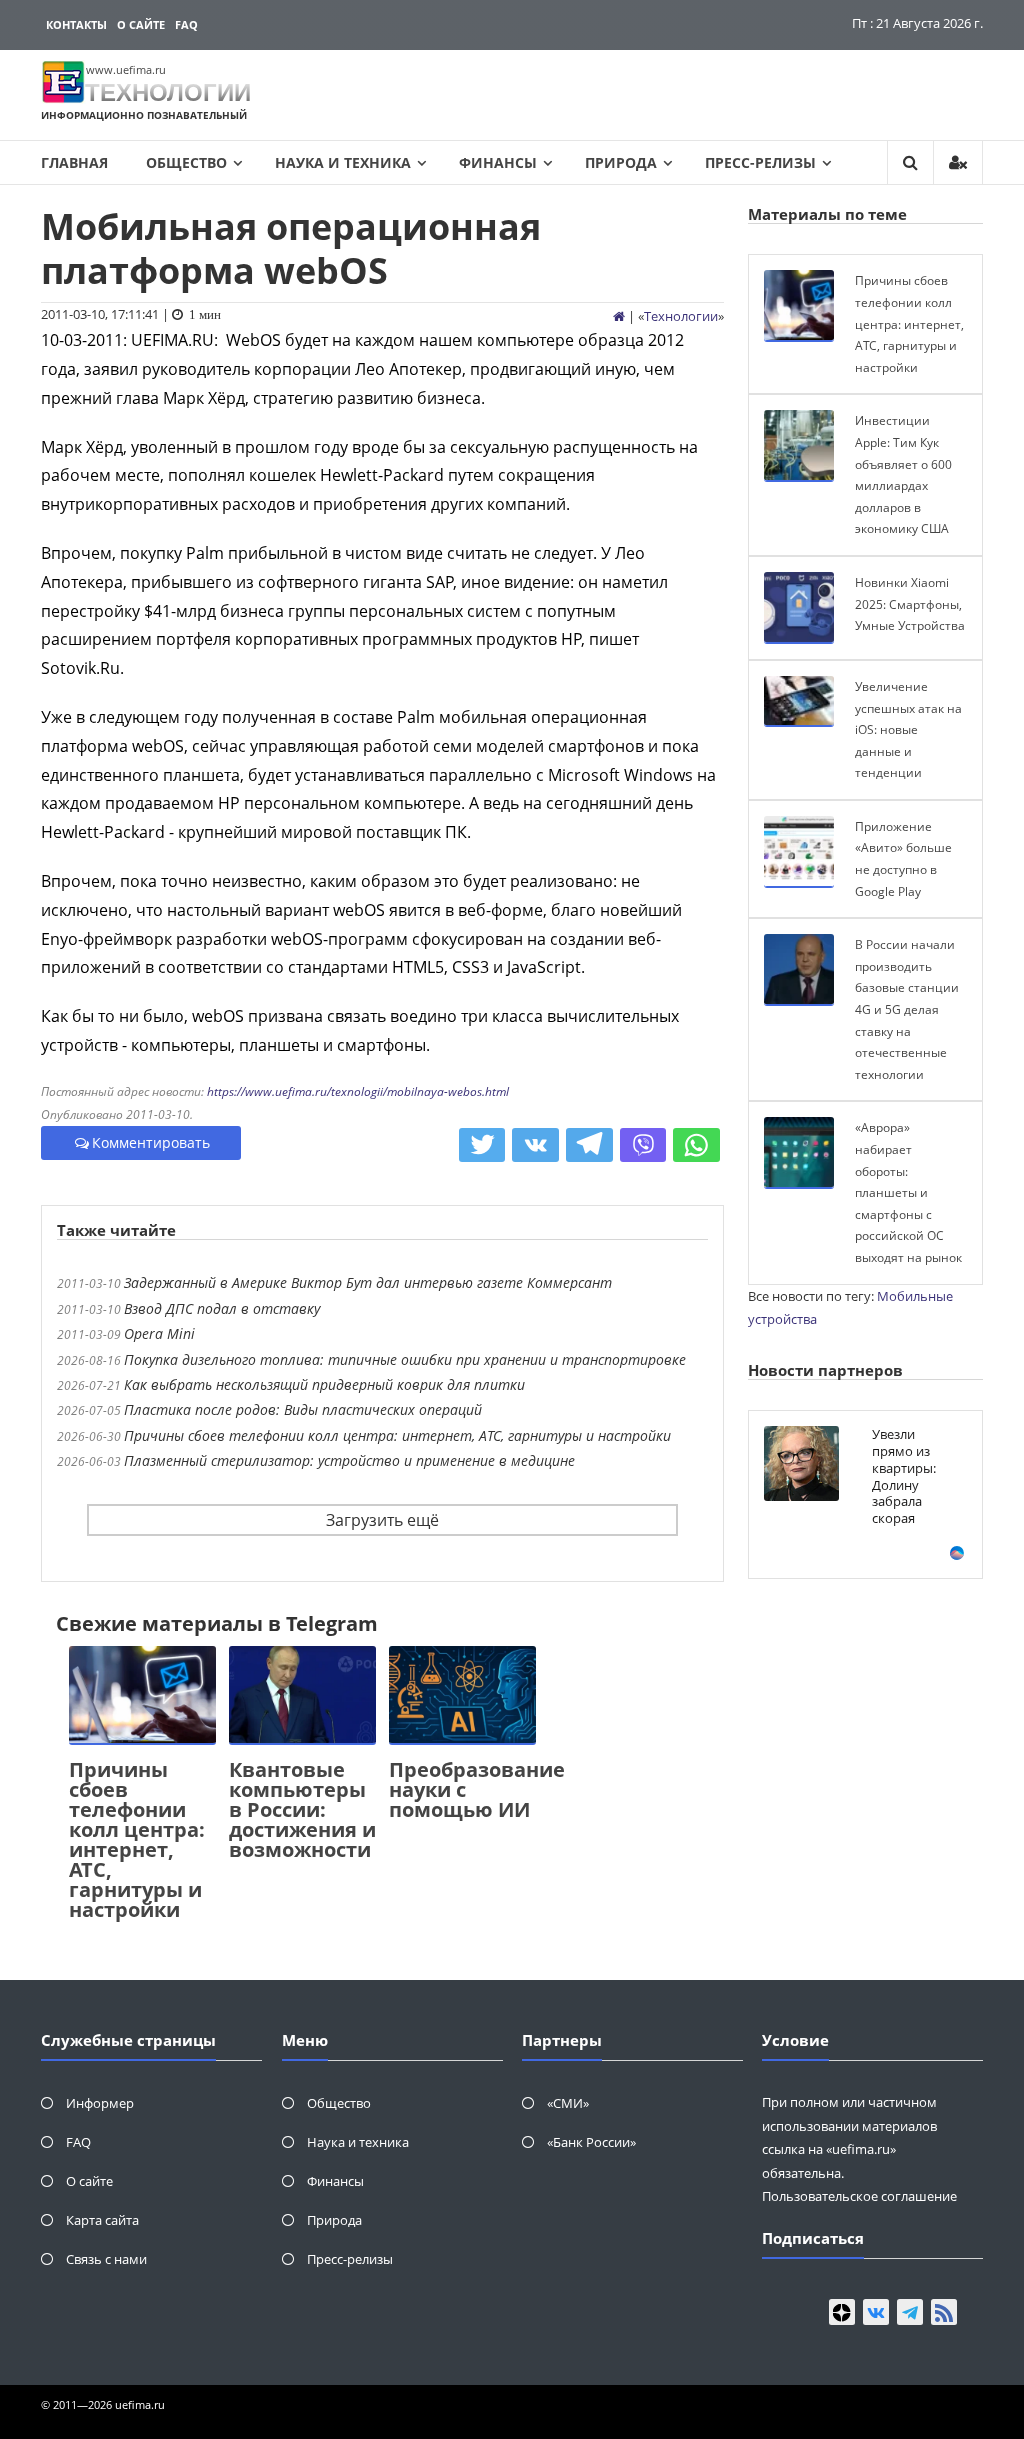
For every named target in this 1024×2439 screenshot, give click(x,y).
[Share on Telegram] (589, 1145)
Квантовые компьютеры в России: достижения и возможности (302, 1809)
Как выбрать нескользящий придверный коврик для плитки (324, 1384)
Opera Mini (159, 1333)
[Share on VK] (535, 1145)
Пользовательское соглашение (859, 2196)
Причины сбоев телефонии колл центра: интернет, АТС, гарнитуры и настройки (397, 1435)
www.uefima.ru (126, 69)
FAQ (186, 24)
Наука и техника (343, 162)
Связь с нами (106, 2259)
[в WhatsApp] (696, 1145)
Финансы (498, 162)
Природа (621, 162)
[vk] (876, 2312)
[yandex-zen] (842, 2312)
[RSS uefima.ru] (944, 2312)
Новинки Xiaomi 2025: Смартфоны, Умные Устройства (910, 604)
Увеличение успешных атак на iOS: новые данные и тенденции (908, 729)
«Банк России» (591, 2142)
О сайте (141, 24)
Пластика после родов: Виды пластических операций (303, 1409)
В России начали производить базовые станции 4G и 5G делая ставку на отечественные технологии (907, 1009)
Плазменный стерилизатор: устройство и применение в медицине (349, 1460)
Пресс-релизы (760, 162)
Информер (100, 2103)
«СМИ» (568, 2103)
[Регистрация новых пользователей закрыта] (958, 162)
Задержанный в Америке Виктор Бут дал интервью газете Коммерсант (368, 1282)
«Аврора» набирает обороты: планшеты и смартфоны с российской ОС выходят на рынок (908, 1192)
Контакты (76, 24)
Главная (74, 162)
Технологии (681, 316)
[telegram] (910, 2312)
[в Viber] (643, 1145)
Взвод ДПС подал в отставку (222, 1308)
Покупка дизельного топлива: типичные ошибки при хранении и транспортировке (405, 1359)
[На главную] (619, 316)
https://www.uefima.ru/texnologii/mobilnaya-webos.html (358, 1091)
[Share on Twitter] (482, 1145)
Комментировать (151, 1142)
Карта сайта (102, 2220)
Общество (186, 162)
